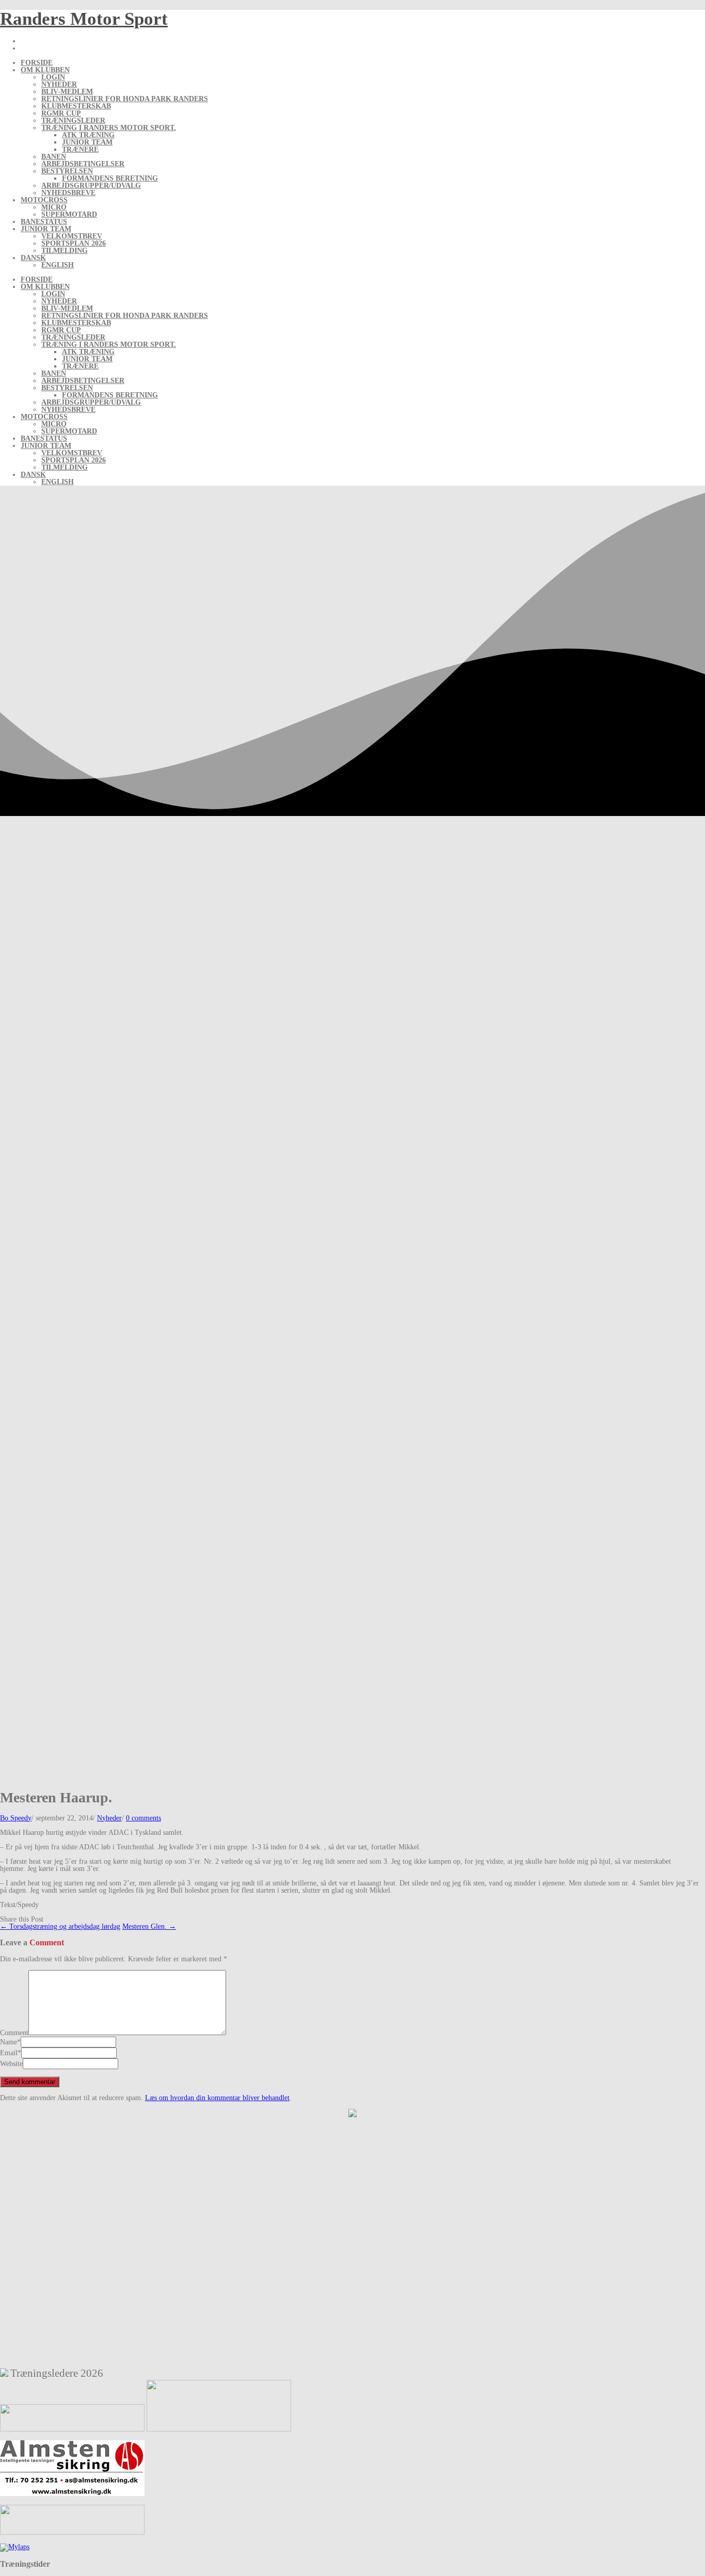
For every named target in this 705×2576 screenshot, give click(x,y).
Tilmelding (65, 251)
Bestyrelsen (67, 171)
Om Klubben (45, 70)
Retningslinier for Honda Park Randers (125, 99)
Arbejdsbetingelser (83, 164)
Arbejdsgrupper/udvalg (91, 186)
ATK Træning (88, 135)
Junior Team (87, 142)
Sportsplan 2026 (74, 243)
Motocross (44, 200)
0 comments (143, 1818)
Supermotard (69, 214)
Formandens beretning (110, 178)
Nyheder (59, 84)
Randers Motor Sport (84, 19)
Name (9, 2042)
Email (9, 2053)
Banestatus (44, 222)
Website (11, 2064)
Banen (54, 157)
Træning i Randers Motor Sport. (109, 128)
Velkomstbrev (72, 236)
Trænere (80, 149)
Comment (14, 2033)
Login (53, 77)
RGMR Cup (61, 113)
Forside (37, 63)
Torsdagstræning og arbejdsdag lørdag (60, 1926)
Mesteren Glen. (149, 1926)
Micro (54, 207)
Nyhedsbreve (68, 193)
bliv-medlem (67, 92)
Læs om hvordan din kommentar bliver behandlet (217, 2098)
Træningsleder (73, 121)
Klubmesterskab (76, 106)
